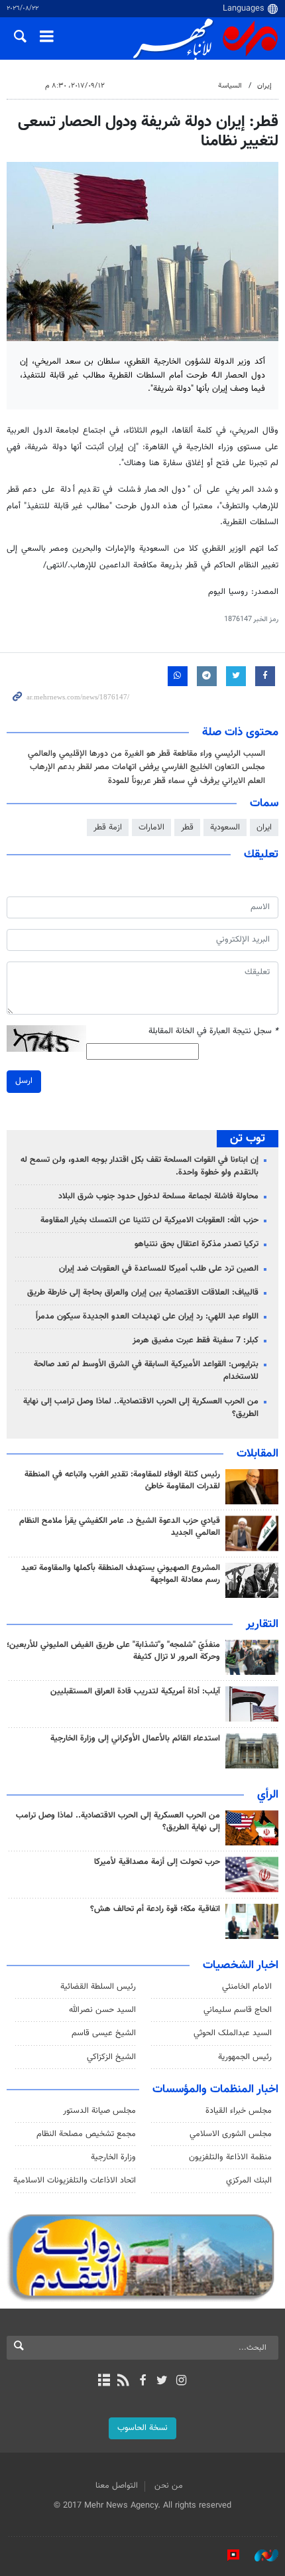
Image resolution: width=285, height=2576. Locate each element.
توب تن (248, 1139)
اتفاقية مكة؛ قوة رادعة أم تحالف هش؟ (155, 1909)
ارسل (24, 1081)
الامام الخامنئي (247, 1987)
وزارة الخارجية (113, 2157)
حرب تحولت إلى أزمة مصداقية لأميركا (157, 1862)
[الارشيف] (104, 2382)
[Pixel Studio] (227, 2555)
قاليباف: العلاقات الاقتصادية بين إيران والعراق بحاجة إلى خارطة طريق (143, 1293)
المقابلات (257, 1454)
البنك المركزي (249, 2181)
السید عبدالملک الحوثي (233, 2033)
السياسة (230, 86)
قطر (187, 827)
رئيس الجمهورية (245, 2057)
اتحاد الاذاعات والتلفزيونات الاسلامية (75, 2181)
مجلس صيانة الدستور (99, 2111)
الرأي (268, 1795)
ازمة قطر (108, 827)
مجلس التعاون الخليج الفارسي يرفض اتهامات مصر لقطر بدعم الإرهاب (147, 767)
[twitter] (162, 2382)
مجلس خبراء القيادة (239, 2111)
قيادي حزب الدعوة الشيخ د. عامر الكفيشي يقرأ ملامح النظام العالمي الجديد (120, 1527)
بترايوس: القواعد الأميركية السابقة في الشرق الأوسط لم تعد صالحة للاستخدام (146, 1371)
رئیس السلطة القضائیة (98, 1987)
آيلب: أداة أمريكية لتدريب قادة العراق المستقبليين (135, 1691)
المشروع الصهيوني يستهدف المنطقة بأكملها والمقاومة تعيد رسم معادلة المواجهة (121, 1574)
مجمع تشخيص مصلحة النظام (86, 2134)
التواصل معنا (117, 2486)
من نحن (169, 2486)
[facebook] (142, 2382)
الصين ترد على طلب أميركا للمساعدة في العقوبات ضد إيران (159, 1269)
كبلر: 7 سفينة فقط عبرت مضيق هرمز (196, 1340)
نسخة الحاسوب (142, 2428)
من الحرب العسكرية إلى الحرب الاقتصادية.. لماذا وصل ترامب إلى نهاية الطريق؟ (141, 1408)
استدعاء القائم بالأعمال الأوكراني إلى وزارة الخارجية (135, 1739)
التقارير (262, 1624)
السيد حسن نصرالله (102, 2010)
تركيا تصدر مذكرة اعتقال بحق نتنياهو (197, 1244)
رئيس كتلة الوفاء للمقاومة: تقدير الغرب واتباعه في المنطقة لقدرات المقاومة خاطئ (122, 1480)
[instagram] (181, 2382)
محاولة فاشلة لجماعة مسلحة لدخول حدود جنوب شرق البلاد (158, 1196)
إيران (264, 86)
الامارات (151, 827)
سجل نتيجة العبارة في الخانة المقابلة (213, 1032)
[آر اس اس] (123, 2382)
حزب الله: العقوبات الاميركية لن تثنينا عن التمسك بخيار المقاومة (149, 1220)
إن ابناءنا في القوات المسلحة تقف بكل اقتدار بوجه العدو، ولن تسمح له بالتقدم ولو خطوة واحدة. (140, 1166)
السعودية (225, 827)
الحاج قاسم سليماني (238, 2010)
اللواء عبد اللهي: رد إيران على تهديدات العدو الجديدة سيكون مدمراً (147, 1317)
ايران (264, 827)
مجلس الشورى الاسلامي (231, 2134)
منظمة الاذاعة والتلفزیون (230, 2157)
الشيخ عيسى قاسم (104, 2033)
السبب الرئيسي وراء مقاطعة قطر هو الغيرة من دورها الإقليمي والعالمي (146, 754)
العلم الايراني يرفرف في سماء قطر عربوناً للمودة (187, 781)
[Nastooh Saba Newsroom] (260, 2555)
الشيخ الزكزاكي (111, 2057)
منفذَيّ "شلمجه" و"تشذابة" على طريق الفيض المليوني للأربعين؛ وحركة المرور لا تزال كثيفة (113, 1651)
